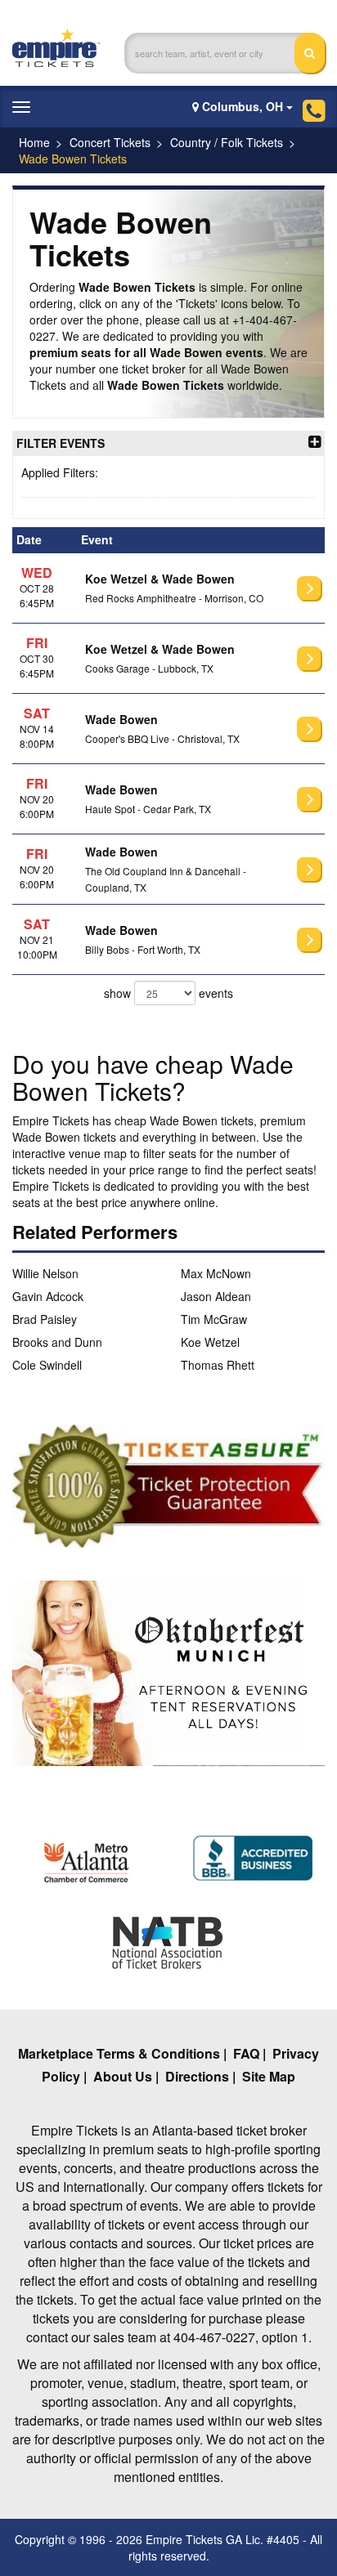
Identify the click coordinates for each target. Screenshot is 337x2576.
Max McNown (216, 1273)
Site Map (269, 2076)
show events (168, 993)
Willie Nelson (45, 1273)
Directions (197, 2076)
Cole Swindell (47, 1365)
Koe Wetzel (210, 1342)
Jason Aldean (216, 1296)
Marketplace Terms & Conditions (119, 2053)
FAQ (246, 2053)
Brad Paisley (45, 1319)
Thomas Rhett (218, 1365)
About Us (123, 2076)
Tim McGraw (214, 1319)
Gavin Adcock (48, 1296)
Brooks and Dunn (57, 1342)
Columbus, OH (243, 106)
